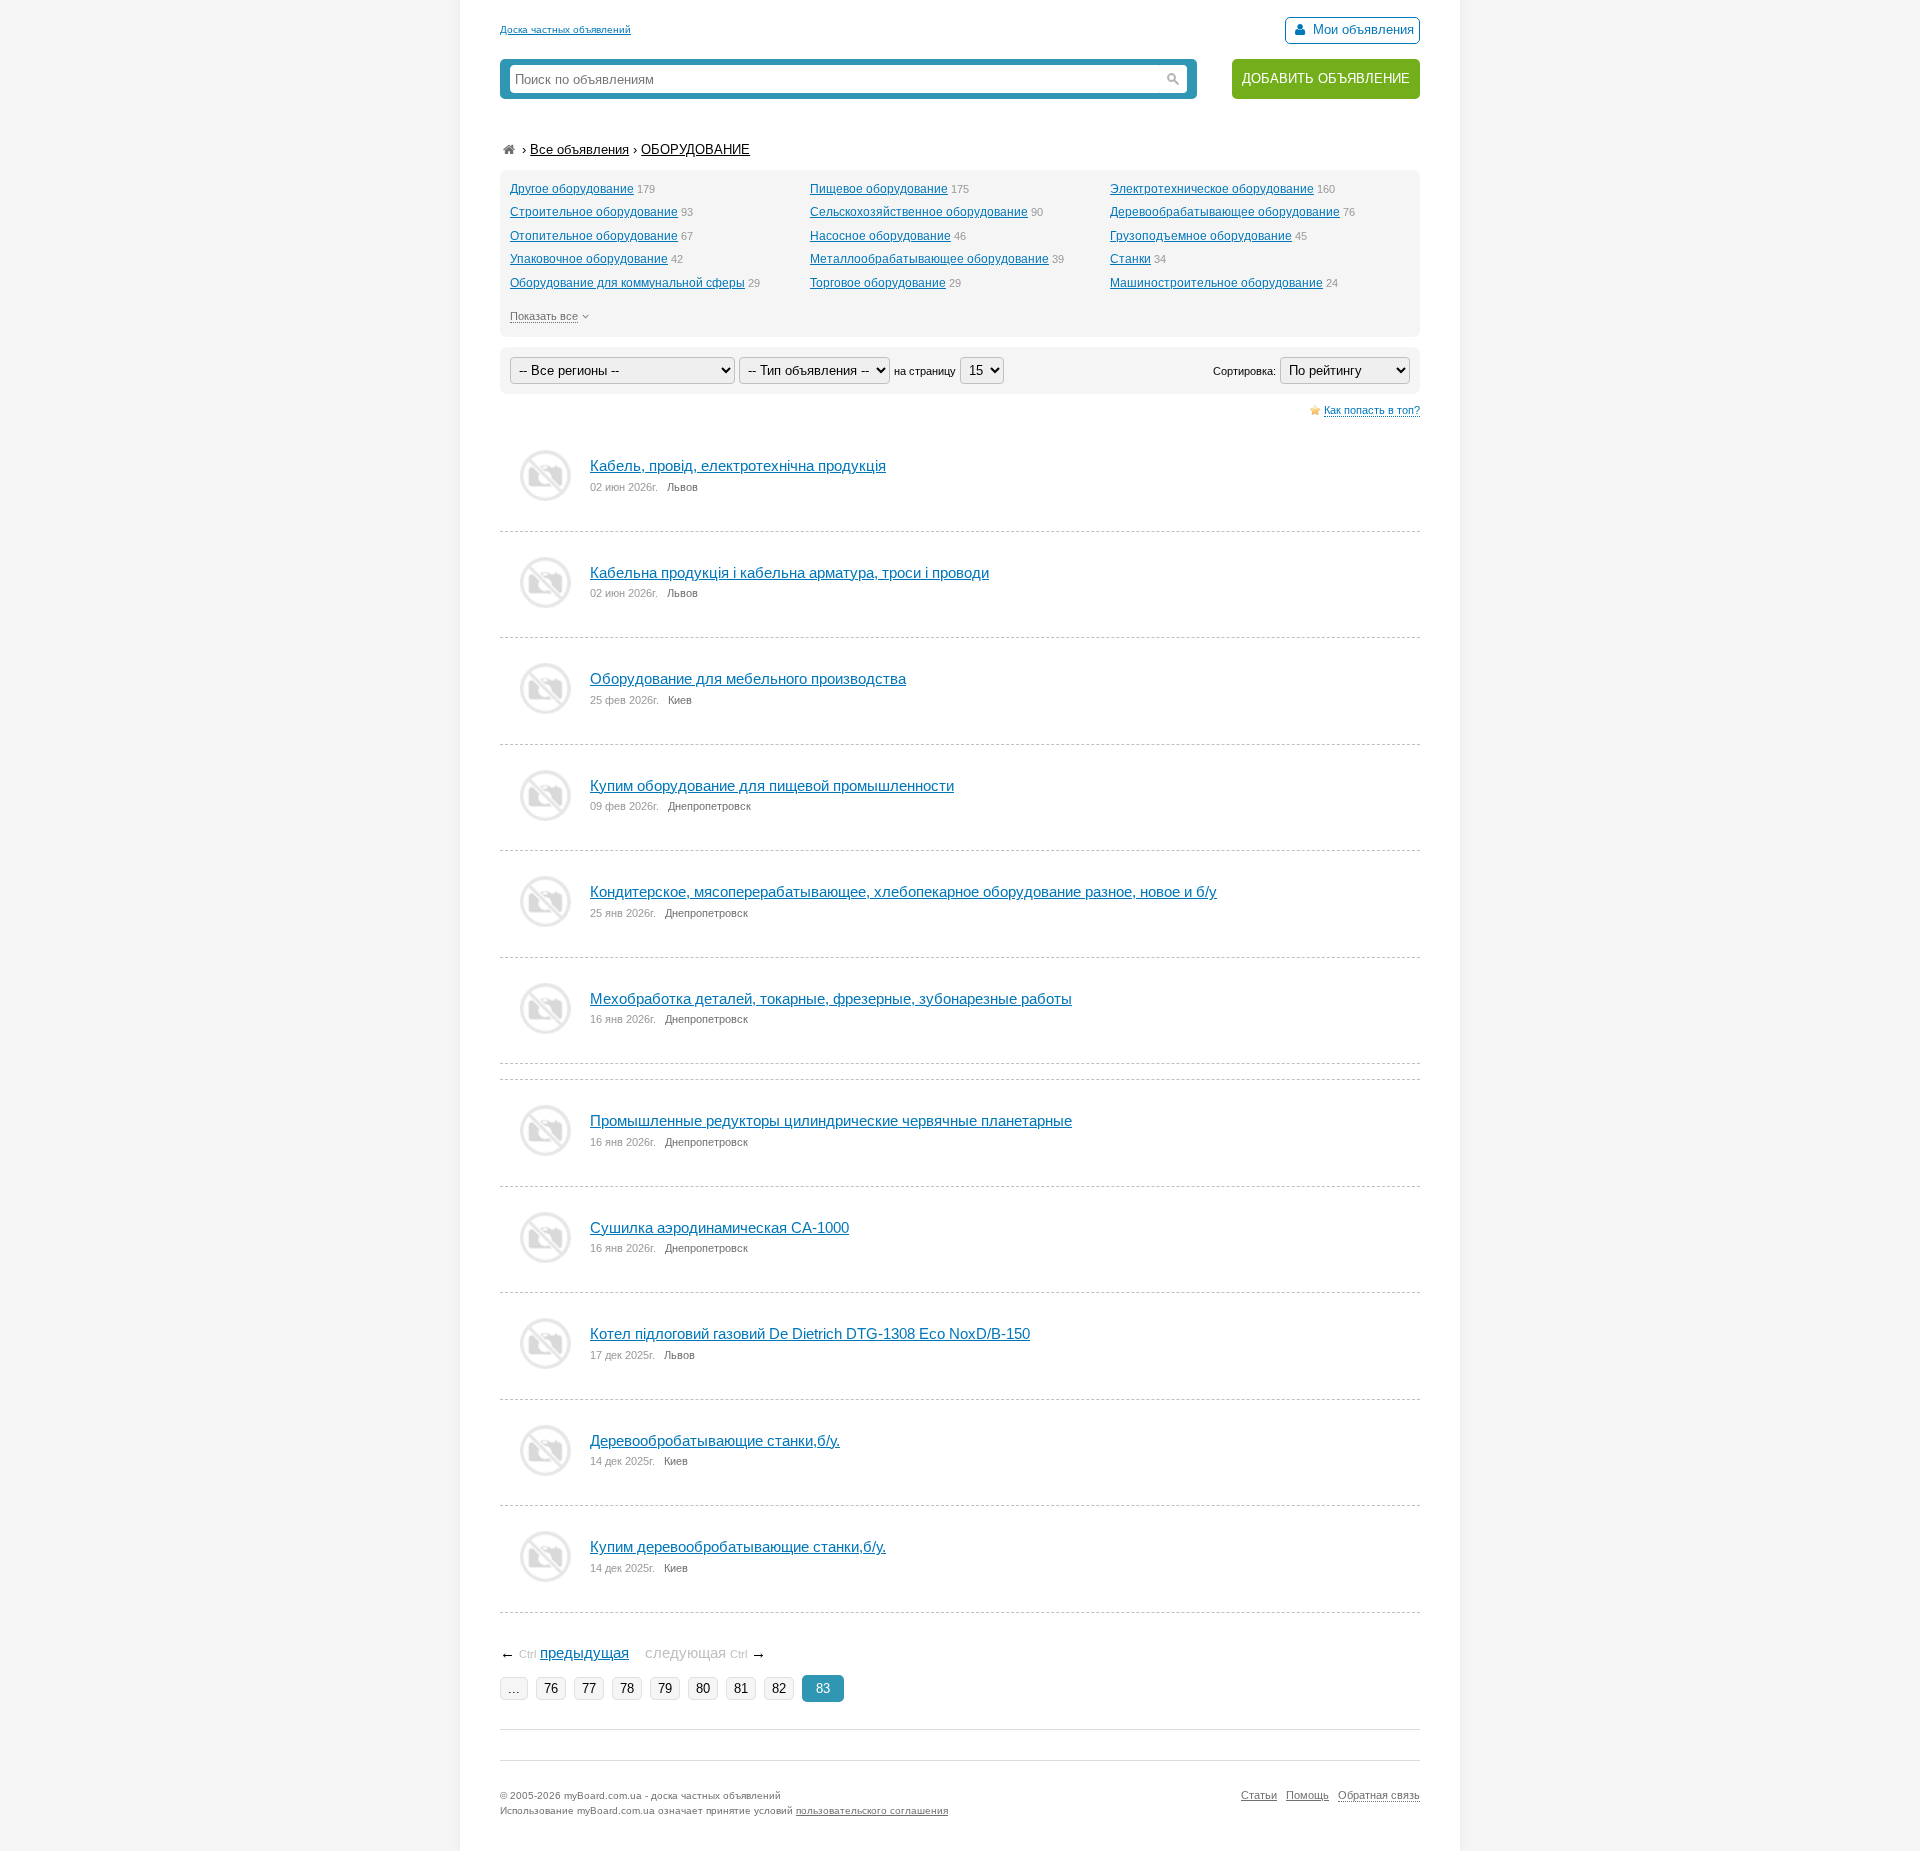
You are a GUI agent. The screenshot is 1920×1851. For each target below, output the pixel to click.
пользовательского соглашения (872, 1810)
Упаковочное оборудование (589, 259)
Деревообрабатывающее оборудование (1225, 212)
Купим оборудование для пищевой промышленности (772, 785)
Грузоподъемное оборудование (1201, 236)
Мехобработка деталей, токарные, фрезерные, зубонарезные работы (831, 998)
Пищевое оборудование (879, 189)
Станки (1130, 259)
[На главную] (509, 149)
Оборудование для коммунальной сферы (627, 283)
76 (551, 1688)
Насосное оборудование (880, 236)
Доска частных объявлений (565, 29)
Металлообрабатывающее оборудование (929, 259)
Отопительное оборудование (594, 236)
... (514, 1688)
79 (665, 1688)
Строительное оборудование (594, 212)
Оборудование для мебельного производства (748, 678)
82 (779, 1688)
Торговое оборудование (878, 283)
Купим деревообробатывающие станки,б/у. (738, 1546)
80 (703, 1688)
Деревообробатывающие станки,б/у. (715, 1440)
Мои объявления (1361, 29)
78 (627, 1688)
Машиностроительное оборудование (1216, 283)
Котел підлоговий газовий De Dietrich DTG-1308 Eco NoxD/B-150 (810, 1333)
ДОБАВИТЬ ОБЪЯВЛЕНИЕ (1326, 78)
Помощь (1307, 1795)
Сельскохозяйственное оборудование (919, 212)
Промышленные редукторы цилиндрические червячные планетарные (831, 1120)
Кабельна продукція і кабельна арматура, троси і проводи (789, 572)
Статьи (1259, 1795)
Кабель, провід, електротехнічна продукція (738, 465)
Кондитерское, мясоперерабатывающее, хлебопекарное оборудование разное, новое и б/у (903, 891)
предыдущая (584, 1652)
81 (741, 1688)
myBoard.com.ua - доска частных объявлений (672, 1795)
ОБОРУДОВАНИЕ (695, 149)
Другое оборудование (572, 189)
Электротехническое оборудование (1212, 189)
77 (589, 1688)
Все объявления (579, 149)
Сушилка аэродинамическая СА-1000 (719, 1227)
